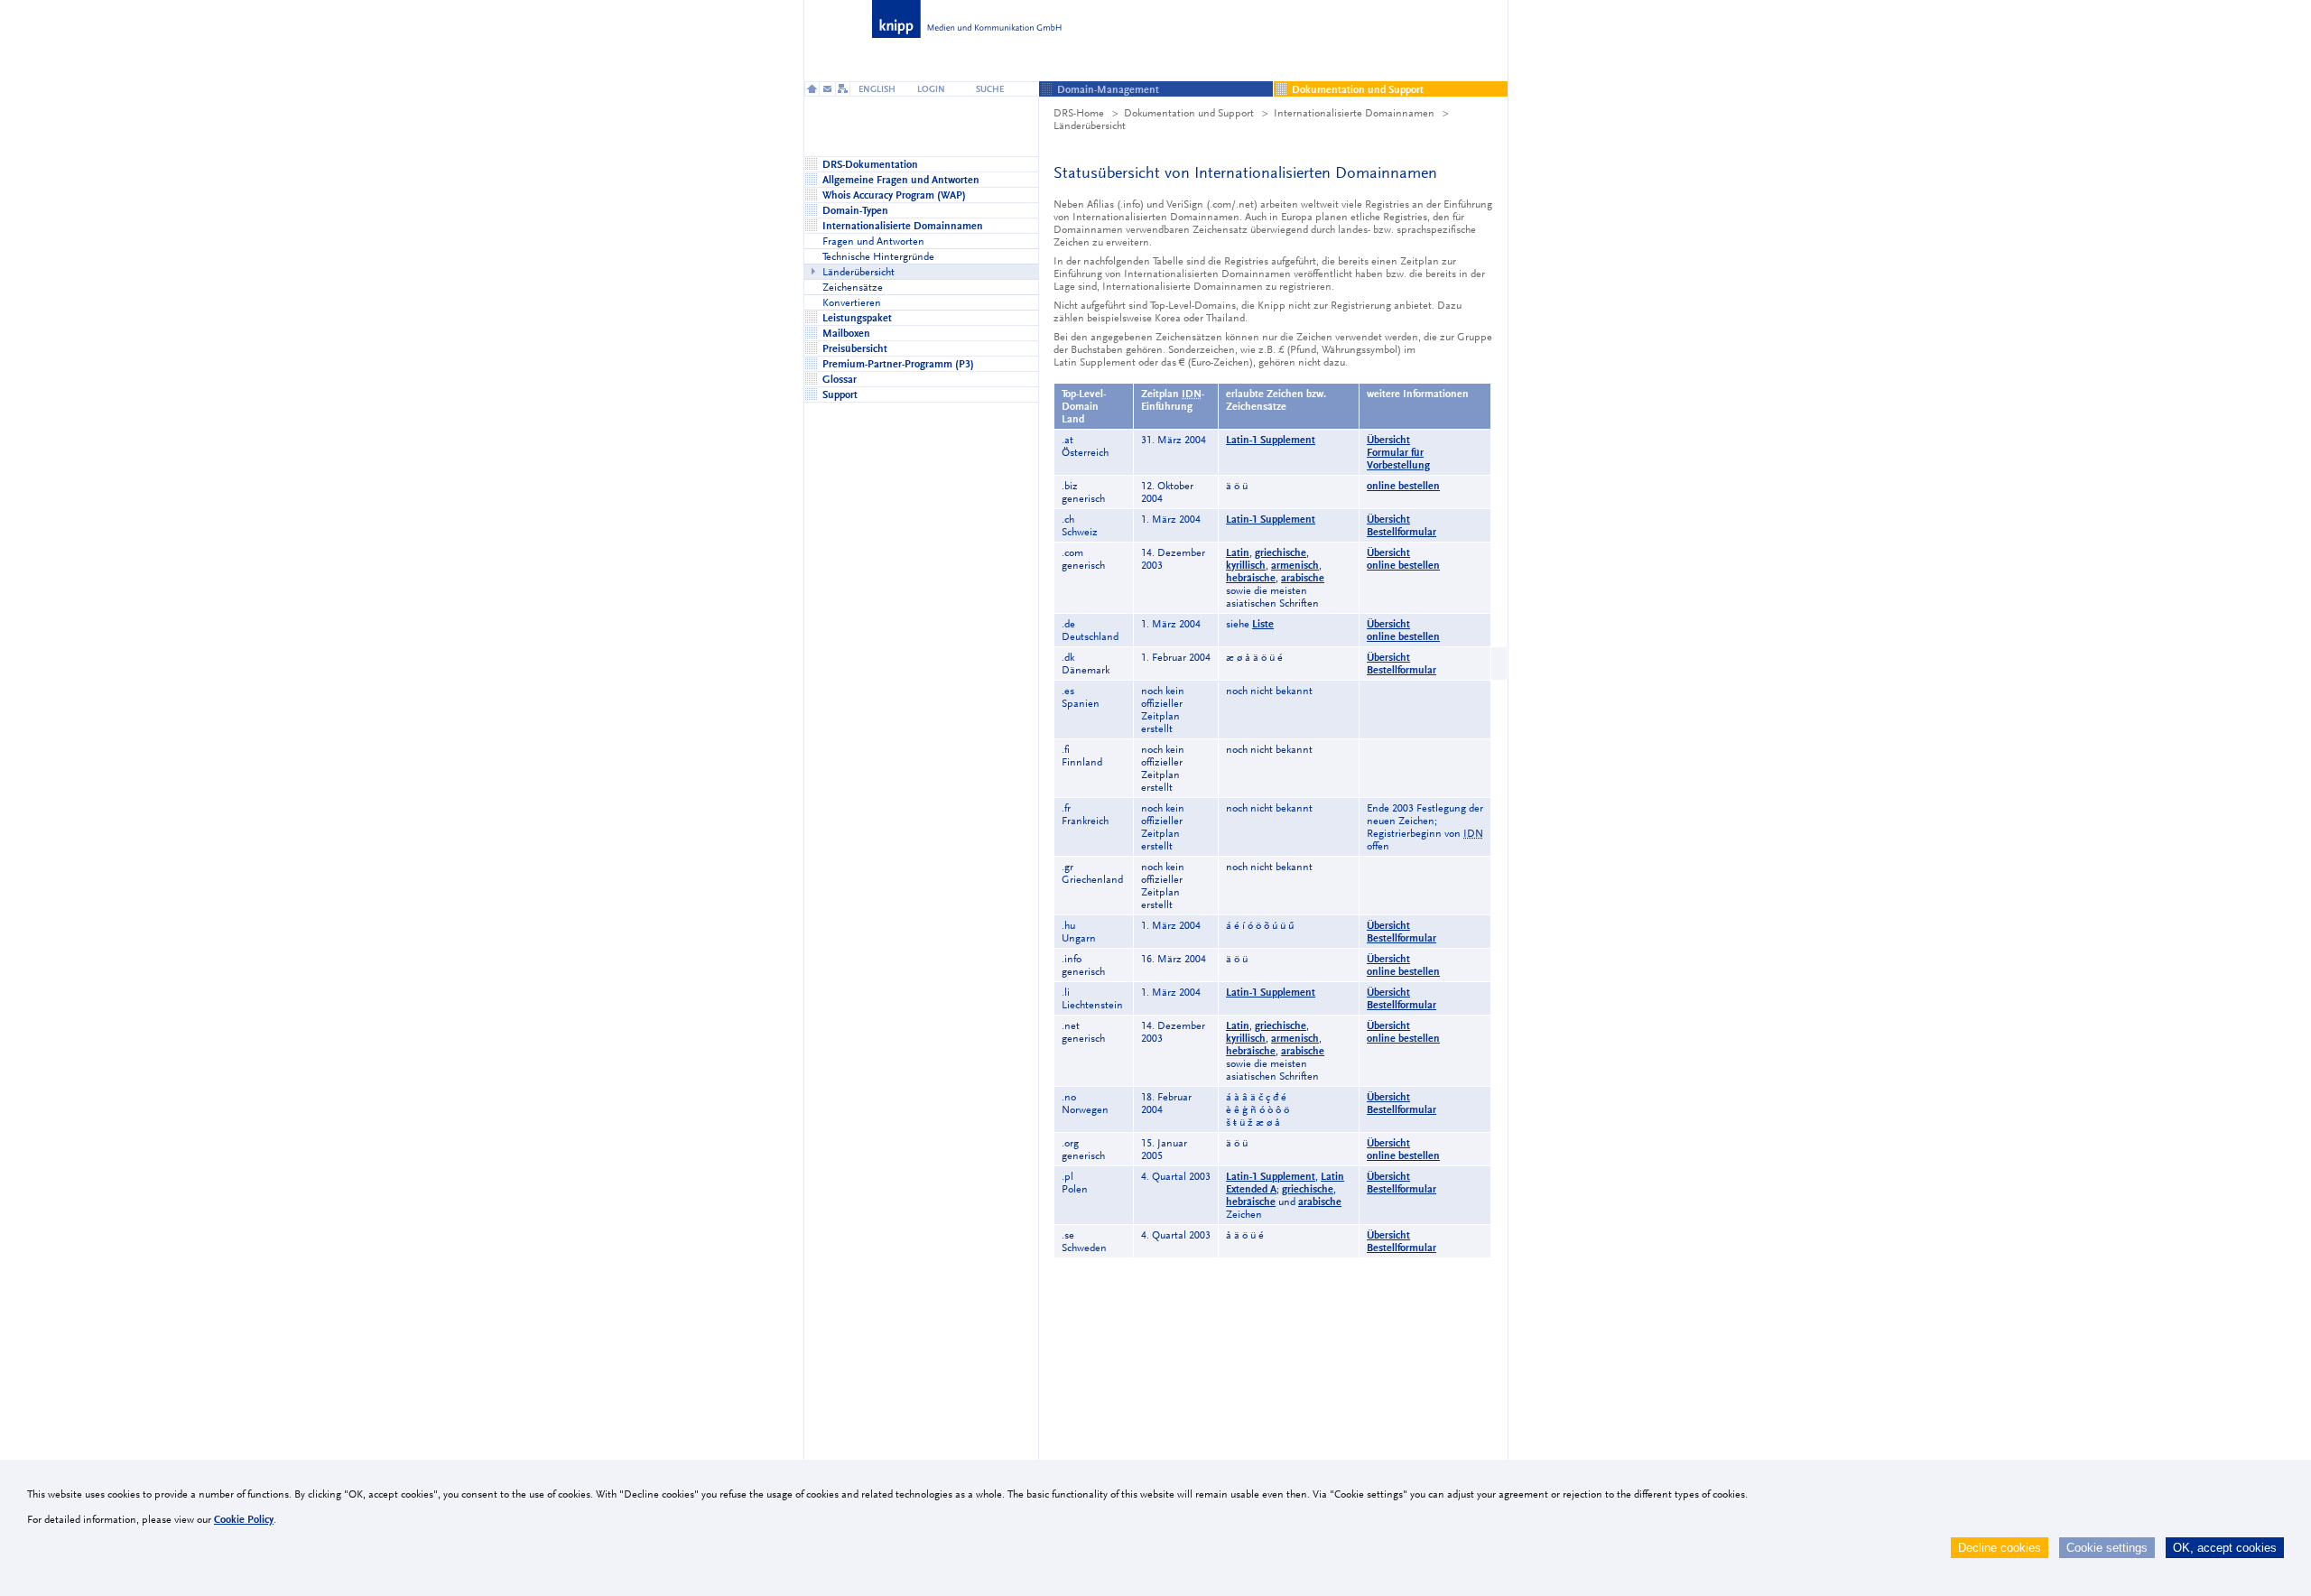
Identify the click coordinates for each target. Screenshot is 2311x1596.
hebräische (1251, 578)
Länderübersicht (1090, 125)
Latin (1238, 552)
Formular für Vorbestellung (1398, 459)
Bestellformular (1401, 532)
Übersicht (1388, 440)
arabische (1303, 578)
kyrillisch (1246, 565)
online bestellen (1403, 486)
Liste (1263, 624)
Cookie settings (2107, 1548)
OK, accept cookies (2225, 1548)
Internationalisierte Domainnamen (1354, 113)
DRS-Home (1079, 113)
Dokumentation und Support (1189, 113)
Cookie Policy (244, 1519)
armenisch (1295, 565)
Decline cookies (2000, 1548)
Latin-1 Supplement (1271, 440)
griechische (1281, 552)
